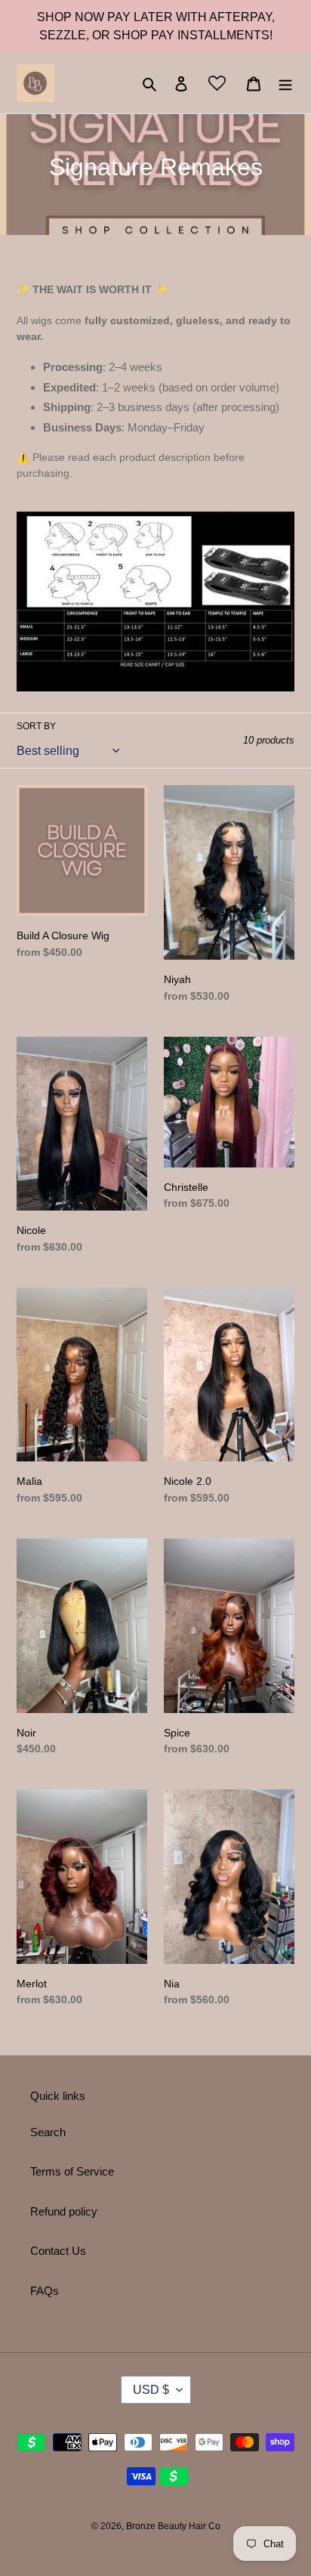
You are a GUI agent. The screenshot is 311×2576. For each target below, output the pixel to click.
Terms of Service (72, 2171)
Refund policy (64, 2211)
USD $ (151, 2390)
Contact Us (58, 2251)
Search (48, 2132)
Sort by (36, 726)
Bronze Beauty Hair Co (173, 2526)
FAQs (45, 2291)
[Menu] (285, 83)
